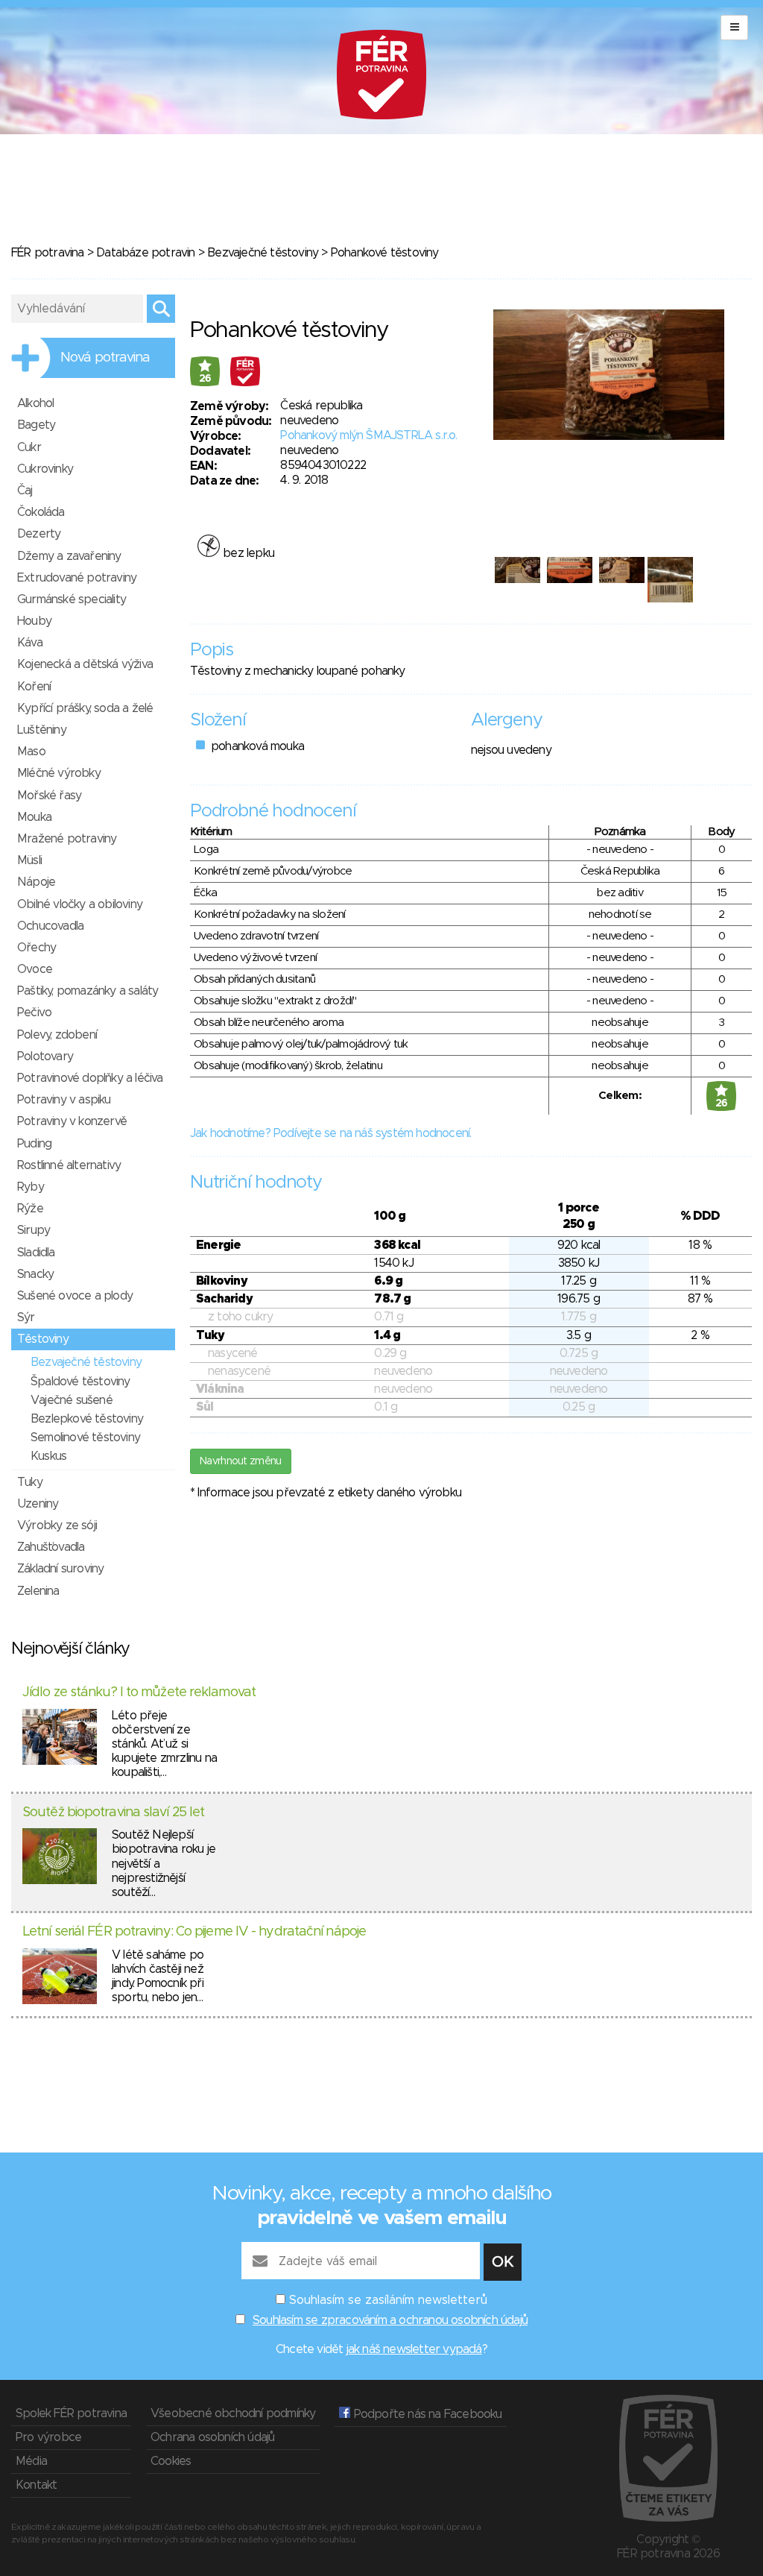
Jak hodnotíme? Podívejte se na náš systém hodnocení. (330, 1133)
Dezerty (39, 534)
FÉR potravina (48, 253)
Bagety (36, 425)
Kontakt (36, 2485)
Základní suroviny (60, 1569)
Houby (34, 621)
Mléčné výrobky (59, 773)
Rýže (30, 1209)
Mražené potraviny (67, 839)
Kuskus (48, 1456)
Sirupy (34, 1230)
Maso (31, 752)
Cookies (171, 2461)
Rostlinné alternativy (69, 1165)
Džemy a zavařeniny (69, 556)
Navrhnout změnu (241, 1461)
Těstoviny (43, 1339)
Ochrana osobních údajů (212, 2437)
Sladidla (36, 1253)
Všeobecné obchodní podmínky (233, 2413)
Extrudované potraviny (77, 578)
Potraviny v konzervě (72, 1121)
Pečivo (34, 1013)
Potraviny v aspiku (64, 1100)
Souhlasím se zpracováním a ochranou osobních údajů (390, 2320)
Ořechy (37, 948)
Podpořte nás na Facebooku (426, 2414)
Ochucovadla (50, 926)
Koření (34, 687)
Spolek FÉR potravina (71, 2413)
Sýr (26, 1317)
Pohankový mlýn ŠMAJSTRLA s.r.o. (368, 435)
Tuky (30, 1482)
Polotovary (45, 1056)
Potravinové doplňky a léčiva (90, 1078)
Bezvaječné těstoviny (263, 253)
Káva (30, 643)
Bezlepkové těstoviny (87, 1419)
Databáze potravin (145, 253)
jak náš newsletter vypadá (414, 2349)
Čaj (25, 491)
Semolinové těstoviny (85, 1437)
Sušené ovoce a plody (75, 1296)
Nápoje (36, 882)
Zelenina (38, 1591)
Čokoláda (41, 512)
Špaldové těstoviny (80, 1382)
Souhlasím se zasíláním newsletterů (388, 2300)
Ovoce (35, 969)
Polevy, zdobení (57, 1035)
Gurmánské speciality (72, 599)
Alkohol (35, 403)
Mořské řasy (49, 796)
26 (205, 379)
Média (31, 2461)
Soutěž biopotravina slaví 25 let (113, 1813)
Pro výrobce (48, 2437)
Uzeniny (38, 1504)
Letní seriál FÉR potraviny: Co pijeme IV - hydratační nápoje (194, 1932)
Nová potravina (105, 358)
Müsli (29, 860)
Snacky (35, 1274)
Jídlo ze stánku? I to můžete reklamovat (139, 1692)
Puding (34, 1144)
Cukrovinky (45, 469)
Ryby (31, 1187)
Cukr (29, 447)
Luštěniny (42, 730)
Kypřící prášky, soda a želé (85, 708)
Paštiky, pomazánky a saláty (88, 991)
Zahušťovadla (51, 1547)
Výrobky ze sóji (57, 1525)
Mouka (34, 817)
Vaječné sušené (72, 1400)
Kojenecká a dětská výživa (85, 664)
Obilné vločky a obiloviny (80, 904)
